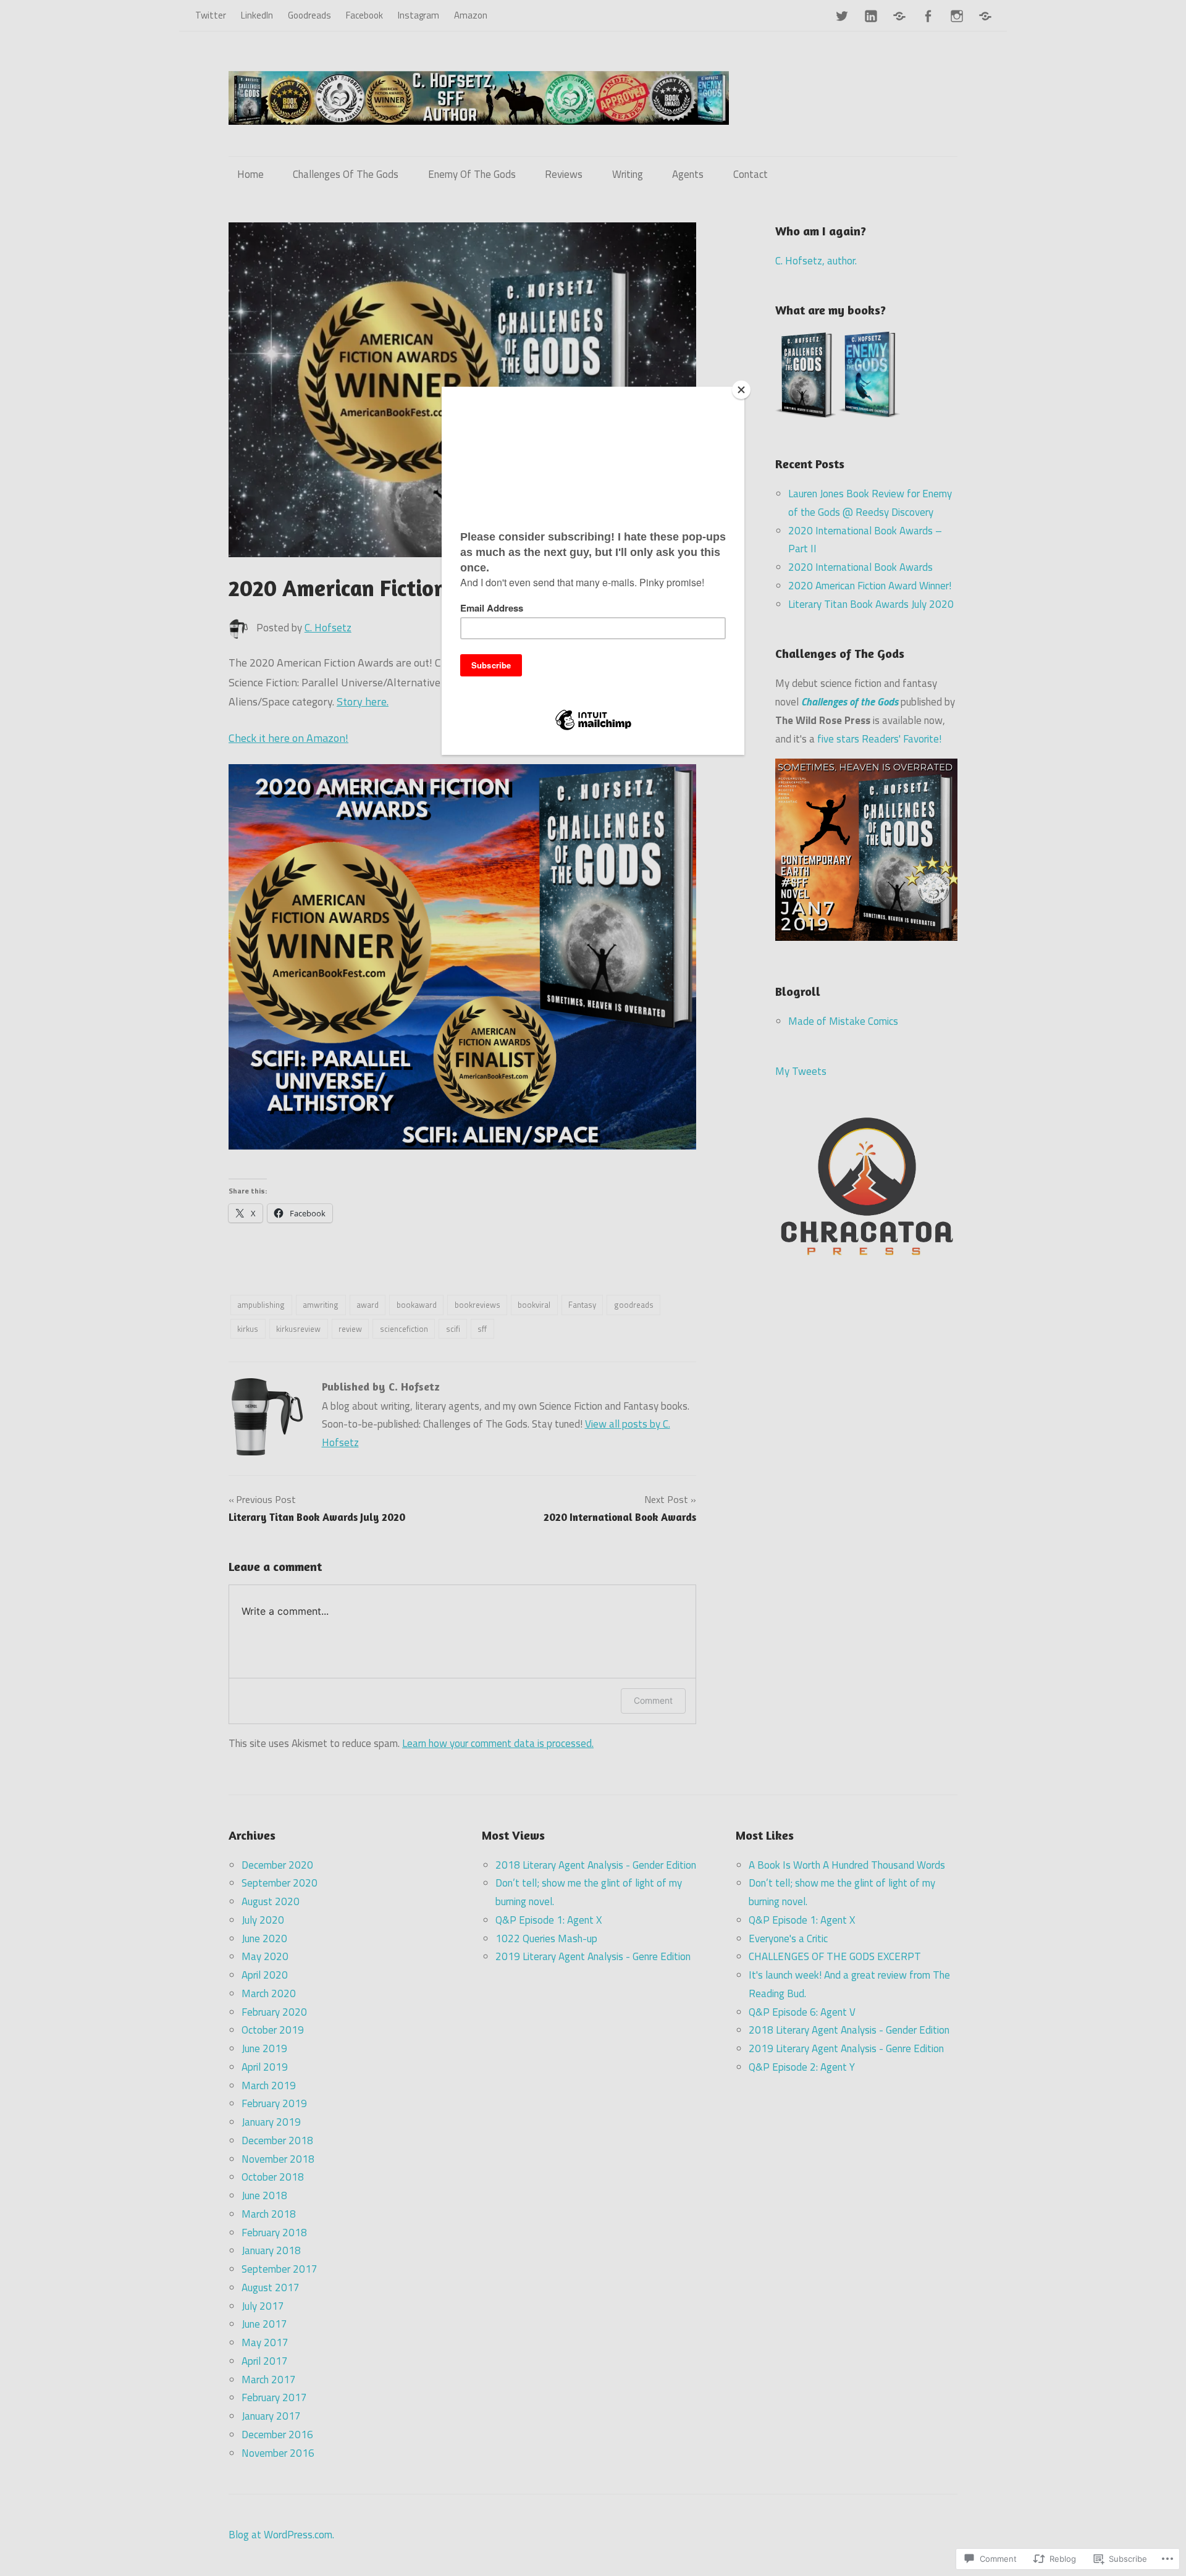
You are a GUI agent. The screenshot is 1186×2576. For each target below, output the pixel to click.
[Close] (741, 390)
